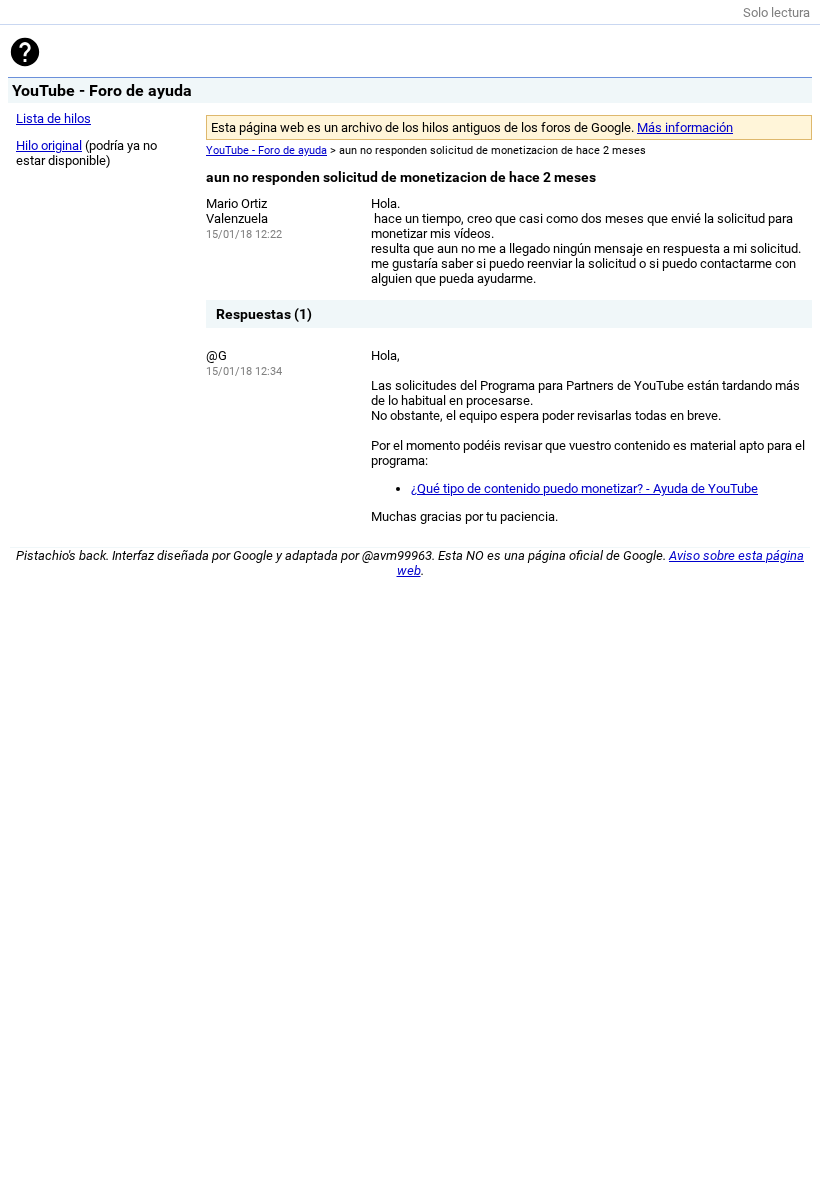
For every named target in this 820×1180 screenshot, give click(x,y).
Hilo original (49, 145)
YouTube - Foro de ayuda (266, 150)
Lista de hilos (53, 118)
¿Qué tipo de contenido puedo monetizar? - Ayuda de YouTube (584, 488)
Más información (685, 127)
